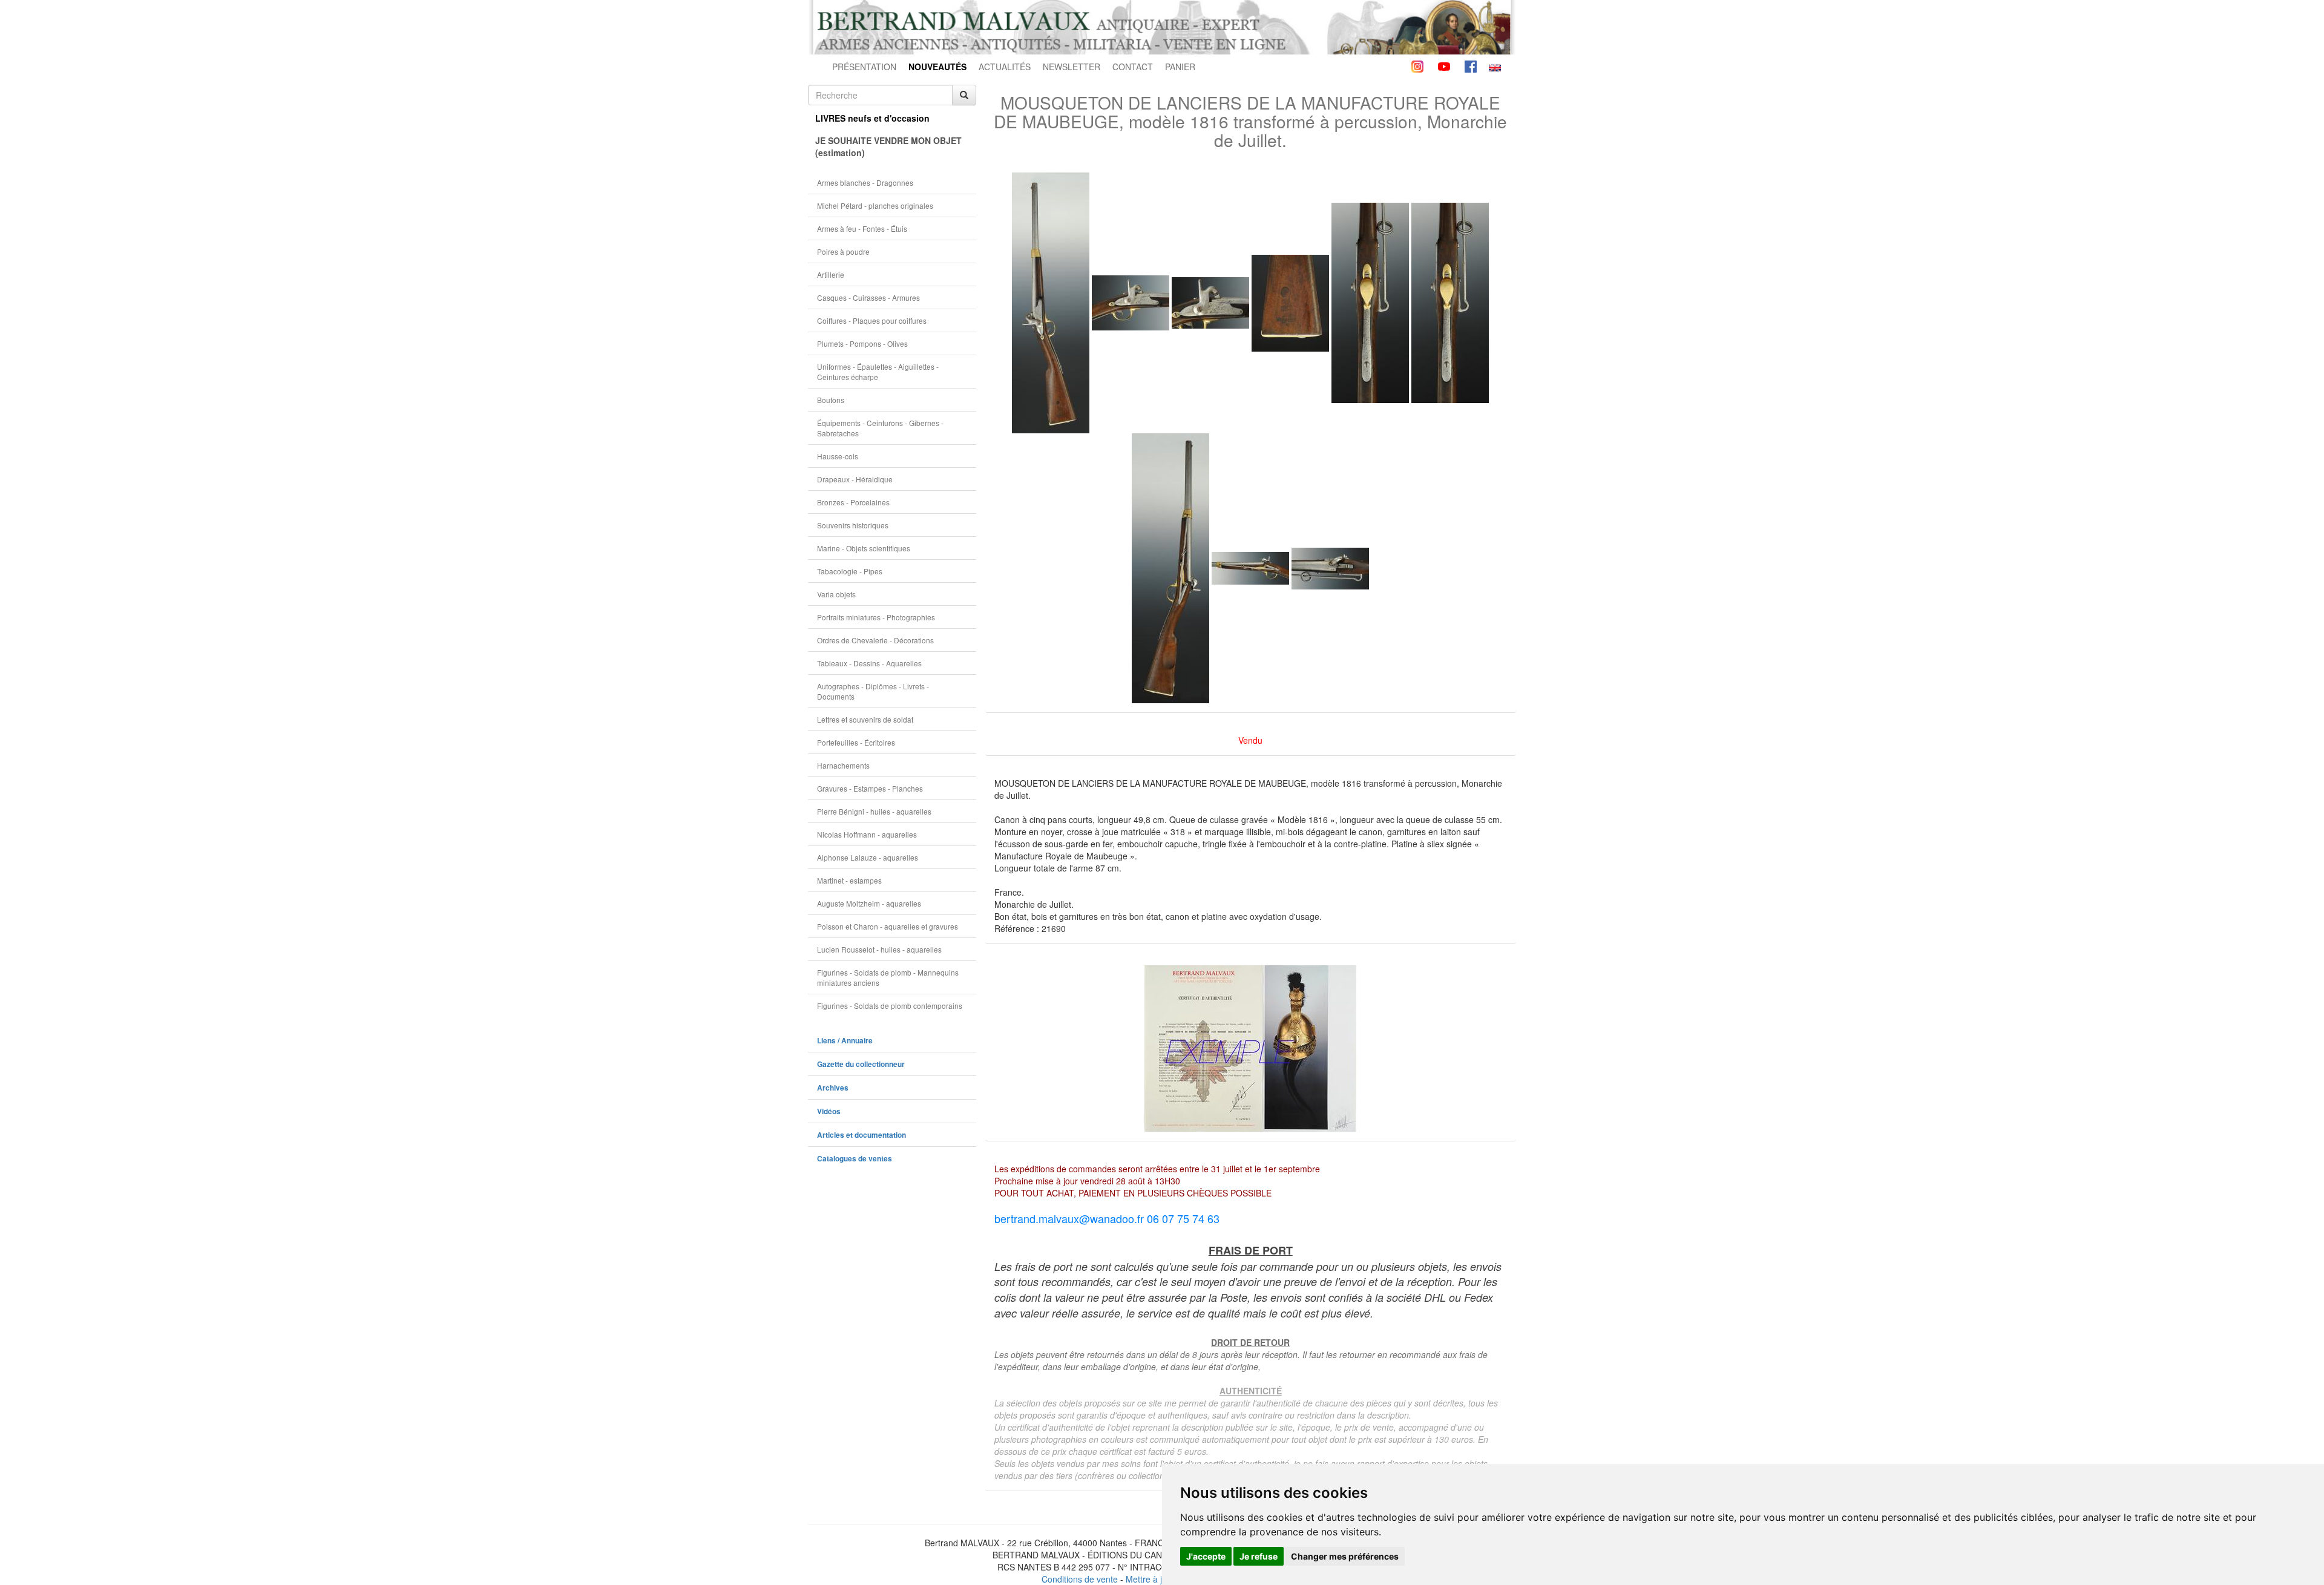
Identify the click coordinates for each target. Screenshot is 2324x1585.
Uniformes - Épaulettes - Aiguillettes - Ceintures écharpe (878, 372)
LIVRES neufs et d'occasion (872, 118)
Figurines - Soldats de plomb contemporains (890, 1006)
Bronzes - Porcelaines (853, 502)
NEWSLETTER (1072, 67)
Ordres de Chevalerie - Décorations (875, 640)
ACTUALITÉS (1005, 67)
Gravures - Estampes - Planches (870, 788)
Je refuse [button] (1259, 1556)
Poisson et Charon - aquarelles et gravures (888, 926)
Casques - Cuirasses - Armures (868, 297)
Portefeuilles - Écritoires (856, 742)
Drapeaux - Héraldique (855, 479)
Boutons (831, 400)
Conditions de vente (1080, 1579)
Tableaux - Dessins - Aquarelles (869, 663)
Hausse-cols (838, 456)
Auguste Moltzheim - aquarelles (869, 903)
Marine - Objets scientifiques (864, 548)
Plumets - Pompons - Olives (862, 343)
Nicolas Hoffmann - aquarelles (867, 834)
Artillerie (831, 274)
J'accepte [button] (1206, 1556)
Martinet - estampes (849, 880)
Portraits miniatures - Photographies (876, 617)
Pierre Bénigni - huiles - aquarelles (874, 811)
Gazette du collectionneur (861, 1064)
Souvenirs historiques (853, 525)
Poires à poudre (843, 251)
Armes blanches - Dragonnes (865, 182)
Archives (833, 1088)
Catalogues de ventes (855, 1159)
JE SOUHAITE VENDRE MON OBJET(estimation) (888, 146)
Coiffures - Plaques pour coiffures (872, 320)
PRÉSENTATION (864, 67)
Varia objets (836, 594)
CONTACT (1133, 67)
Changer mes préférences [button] (1345, 1556)
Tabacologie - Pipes (850, 571)
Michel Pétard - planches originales (875, 205)
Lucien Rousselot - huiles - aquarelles (879, 949)
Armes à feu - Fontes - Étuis (862, 228)
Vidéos (829, 1111)
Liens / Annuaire (845, 1041)
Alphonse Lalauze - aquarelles (868, 857)
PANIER (1180, 67)
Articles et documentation (862, 1135)
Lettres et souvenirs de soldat (865, 719)
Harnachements (843, 765)
